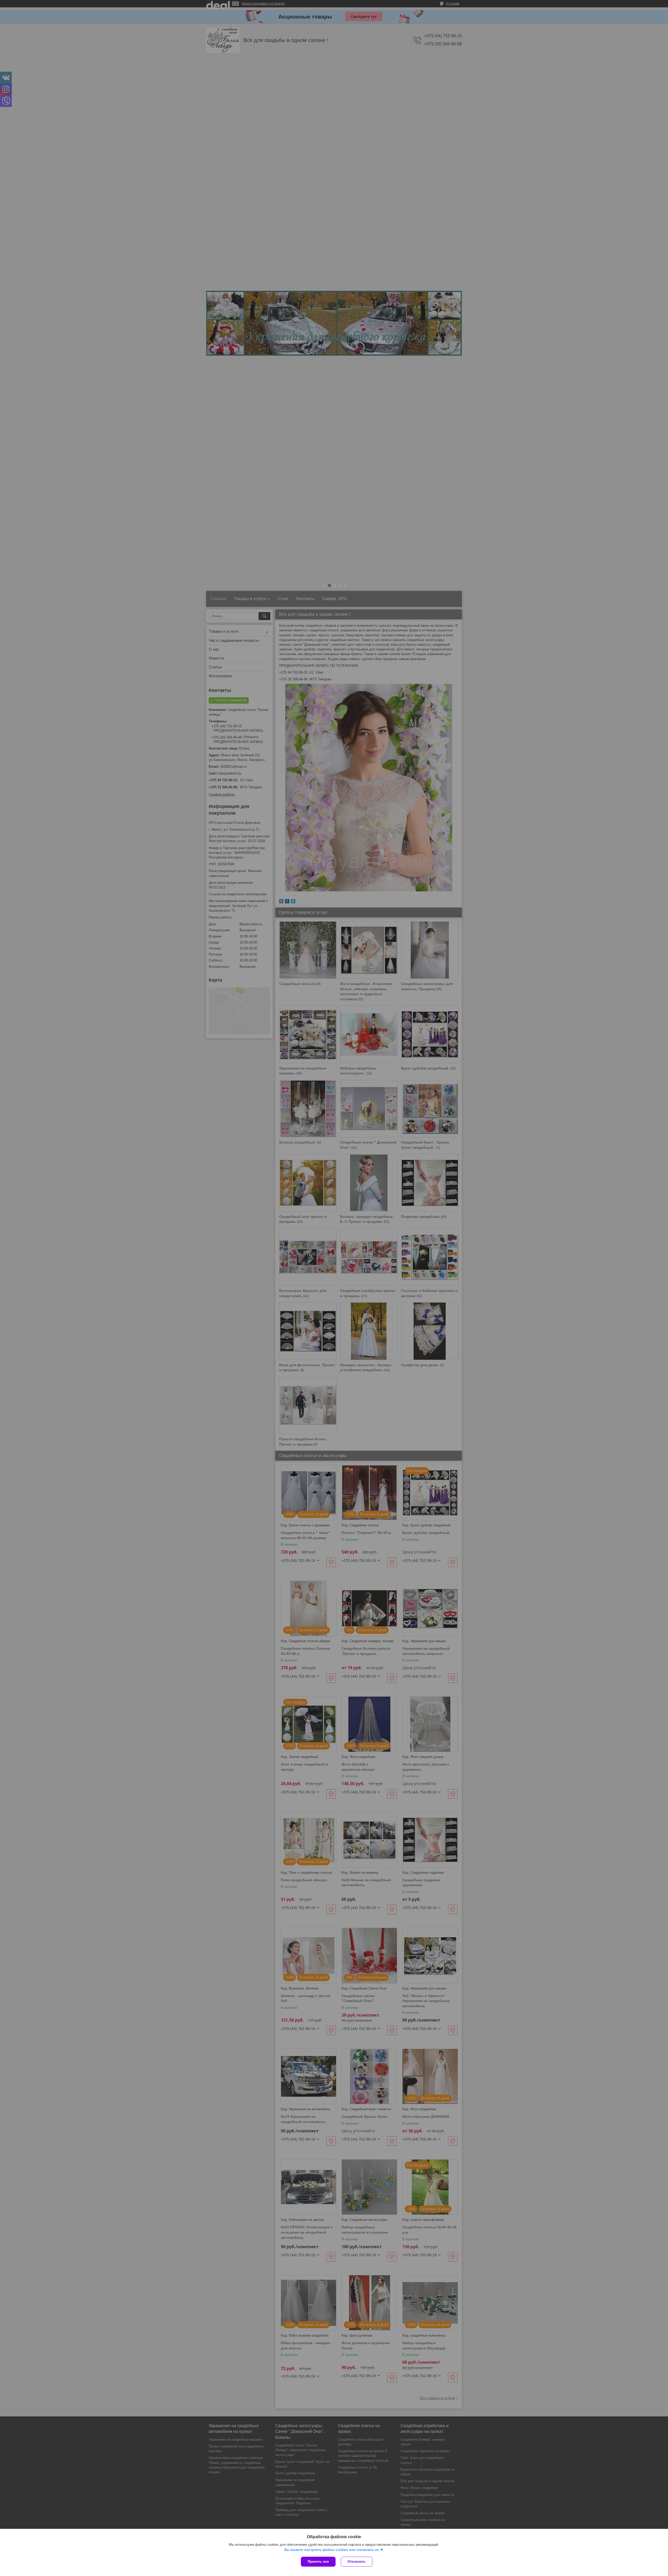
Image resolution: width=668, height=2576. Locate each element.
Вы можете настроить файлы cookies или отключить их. (332, 2550)
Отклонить (357, 2562)
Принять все (318, 2562)
